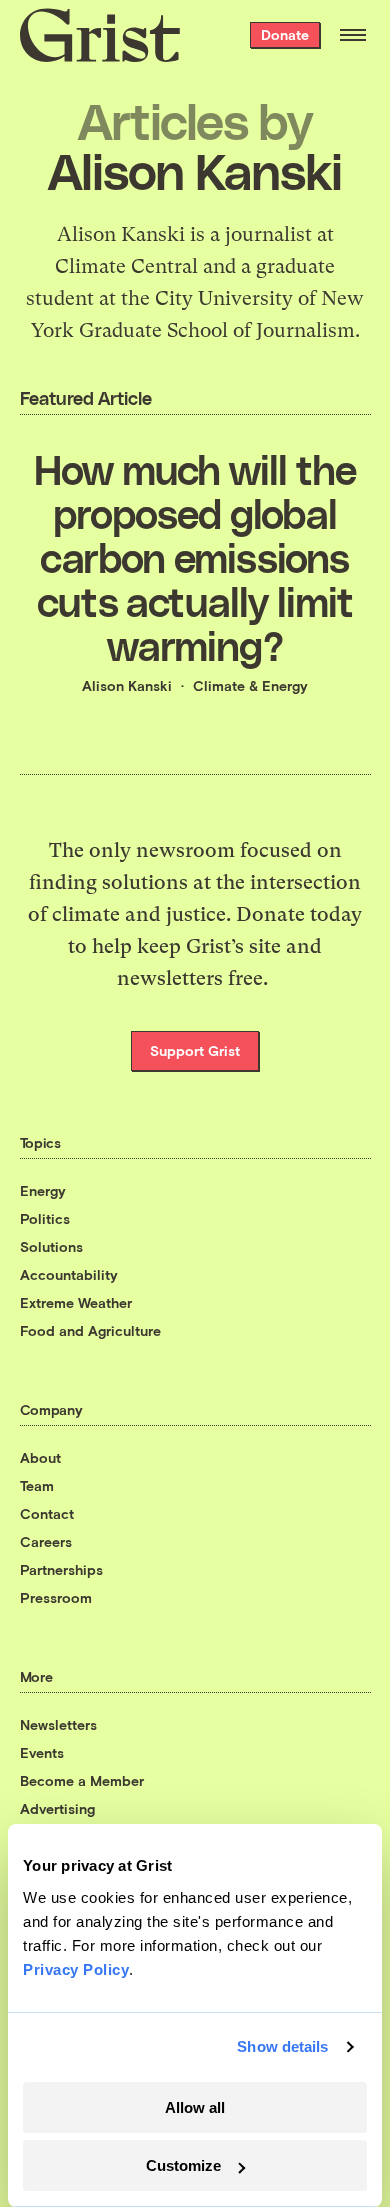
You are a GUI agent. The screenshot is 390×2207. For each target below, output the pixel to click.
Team (37, 1485)
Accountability (69, 1274)
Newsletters (58, 1724)
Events (42, 1752)
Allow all (195, 2107)
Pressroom (56, 1597)
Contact (47, 1513)
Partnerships (61, 1569)
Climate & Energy (250, 685)
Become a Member (82, 1780)
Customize (183, 2165)
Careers (46, 1541)
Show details (282, 2046)
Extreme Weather (76, 1302)
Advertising (57, 1808)
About (40, 1457)
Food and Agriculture (90, 1330)
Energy (43, 1190)
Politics (45, 1218)
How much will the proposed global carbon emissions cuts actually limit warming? (195, 557)
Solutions (51, 1246)
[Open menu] (353, 35)
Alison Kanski (127, 685)
